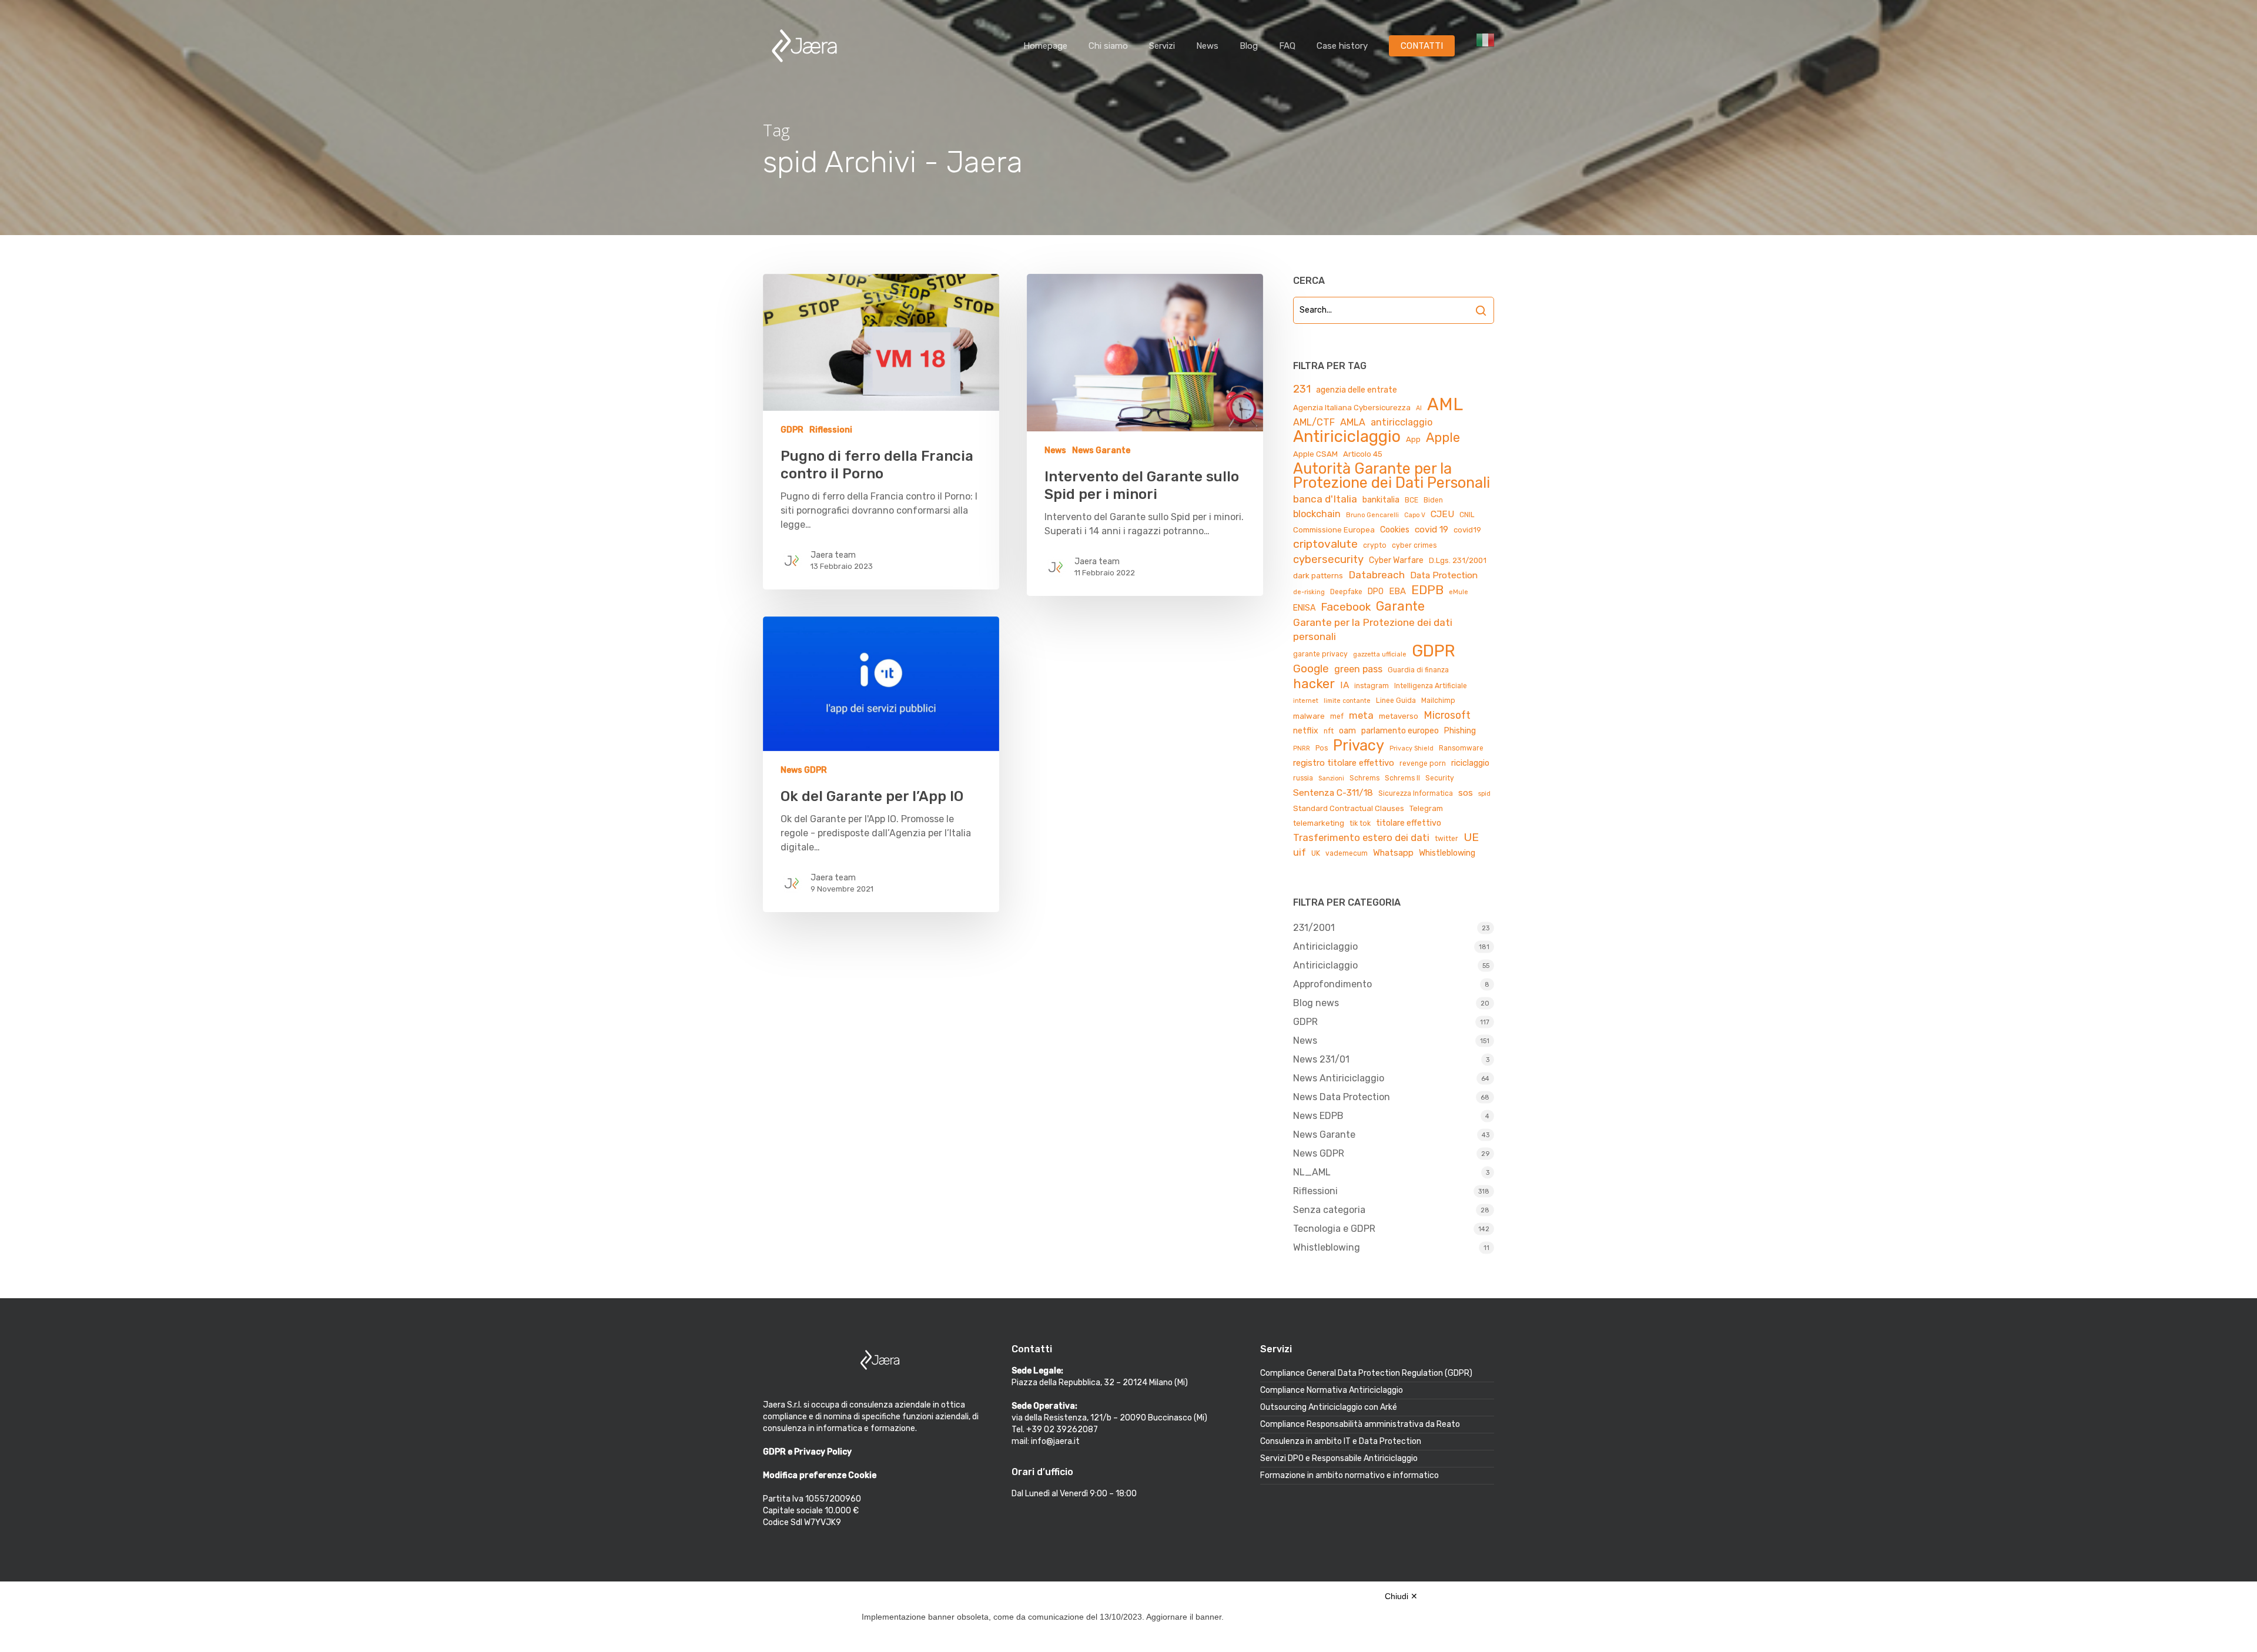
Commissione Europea (1334, 530)
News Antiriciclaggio (1339, 1078)
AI (1419, 408)
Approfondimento (1332, 984)
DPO (1376, 592)
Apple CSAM (1315, 454)
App (1413, 439)
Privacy (1359, 745)
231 (1302, 389)
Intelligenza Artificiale (1431, 686)
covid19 (1467, 530)
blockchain (1317, 514)
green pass (1358, 669)
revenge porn (1423, 763)
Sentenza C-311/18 (1333, 793)
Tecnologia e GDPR (1334, 1229)
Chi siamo (1108, 46)
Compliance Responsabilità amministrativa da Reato (1360, 1424)
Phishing (1460, 731)
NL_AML (1312, 1172)
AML (1445, 404)
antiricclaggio (1402, 422)
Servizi (1162, 46)
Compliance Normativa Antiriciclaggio (1332, 1390)
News (1207, 46)
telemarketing (1319, 823)
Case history (1342, 46)
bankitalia (1381, 500)
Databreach (1377, 575)
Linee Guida (1396, 701)
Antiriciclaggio (1347, 437)
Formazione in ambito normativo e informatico (1349, 1475)
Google (1311, 668)
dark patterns (1318, 576)
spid (1484, 794)
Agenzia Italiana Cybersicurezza (1352, 408)
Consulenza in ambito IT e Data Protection (1341, 1441)
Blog (1249, 46)
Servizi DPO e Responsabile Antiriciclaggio (1339, 1458)
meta (1361, 715)
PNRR (1302, 748)
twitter (1446, 839)
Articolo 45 (1363, 454)
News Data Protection (1342, 1097)
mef (1337, 716)
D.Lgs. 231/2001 (1458, 560)
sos (1466, 793)
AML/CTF (1314, 422)
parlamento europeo (1400, 731)
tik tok (1360, 823)
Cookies (1395, 530)
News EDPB (1318, 1116)
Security (1440, 778)
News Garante (1101, 450)
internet (1306, 701)
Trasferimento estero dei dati (1361, 837)
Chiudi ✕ (1401, 1596)
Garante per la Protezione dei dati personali (1373, 629)
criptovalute (1325, 544)
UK (1316, 853)
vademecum (1347, 853)
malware (1309, 716)
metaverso (1399, 716)
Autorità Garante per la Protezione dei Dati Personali (1392, 475)
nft (1329, 731)
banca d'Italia (1325, 499)
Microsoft (1447, 715)
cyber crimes (1414, 545)
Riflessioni (831, 430)
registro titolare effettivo (1344, 763)
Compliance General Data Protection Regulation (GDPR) (1366, 1373)
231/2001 (1314, 928)
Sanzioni (1331, 778)
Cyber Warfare (1396, 560)
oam (1347, 731)
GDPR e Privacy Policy (807, 1452)
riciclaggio (1470, 763)
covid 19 (1431, 529)
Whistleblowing (1447, 853)
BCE (1412, 500)
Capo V (1415, 515)
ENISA (1304, 608)
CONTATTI (1422, 46)
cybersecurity (1328, 559)
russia (1303, 778)
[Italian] (1485, 46)
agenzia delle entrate (1357, 390)
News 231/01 (1321, 1059)
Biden (1433, 500)
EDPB (1427, 590)
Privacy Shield (1412, 748)
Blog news (1316, 1003)
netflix (1306, 731)
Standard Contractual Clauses (1349, 808)
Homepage (1045, 46)
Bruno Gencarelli (1372, 515)
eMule (1459, 592)
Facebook (1346, 607)
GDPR (792, 430)
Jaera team (833, 555)
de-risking (1309, 592)
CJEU (1442, 514)
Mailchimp (1438, 701)
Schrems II (1402, 778)
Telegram (1426, 808)
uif (1300, 852)
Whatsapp (1393, 853)
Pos (1322, 748)
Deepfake (1346, 592)
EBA (1397, 591)
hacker (1314, 684)
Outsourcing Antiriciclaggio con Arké (1329, 1407)
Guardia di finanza (1418, 670)
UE (1471, 837)
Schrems (1364, 778)
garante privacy (1320, 654)
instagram (1372, 686)
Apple (1443, 438)
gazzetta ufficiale (1380, 654)
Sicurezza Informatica (1416, 793)
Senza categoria (1329, 1210)
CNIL (1467, 515)
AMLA (1353, 422)
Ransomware (1461, 748)
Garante (1400, 606)
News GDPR (804, 770)
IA (1345, 685)
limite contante (1347, 701)
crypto (1375, 545)
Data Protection (1444, 575)
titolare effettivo (1409, 823)
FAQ (1287, 46)
